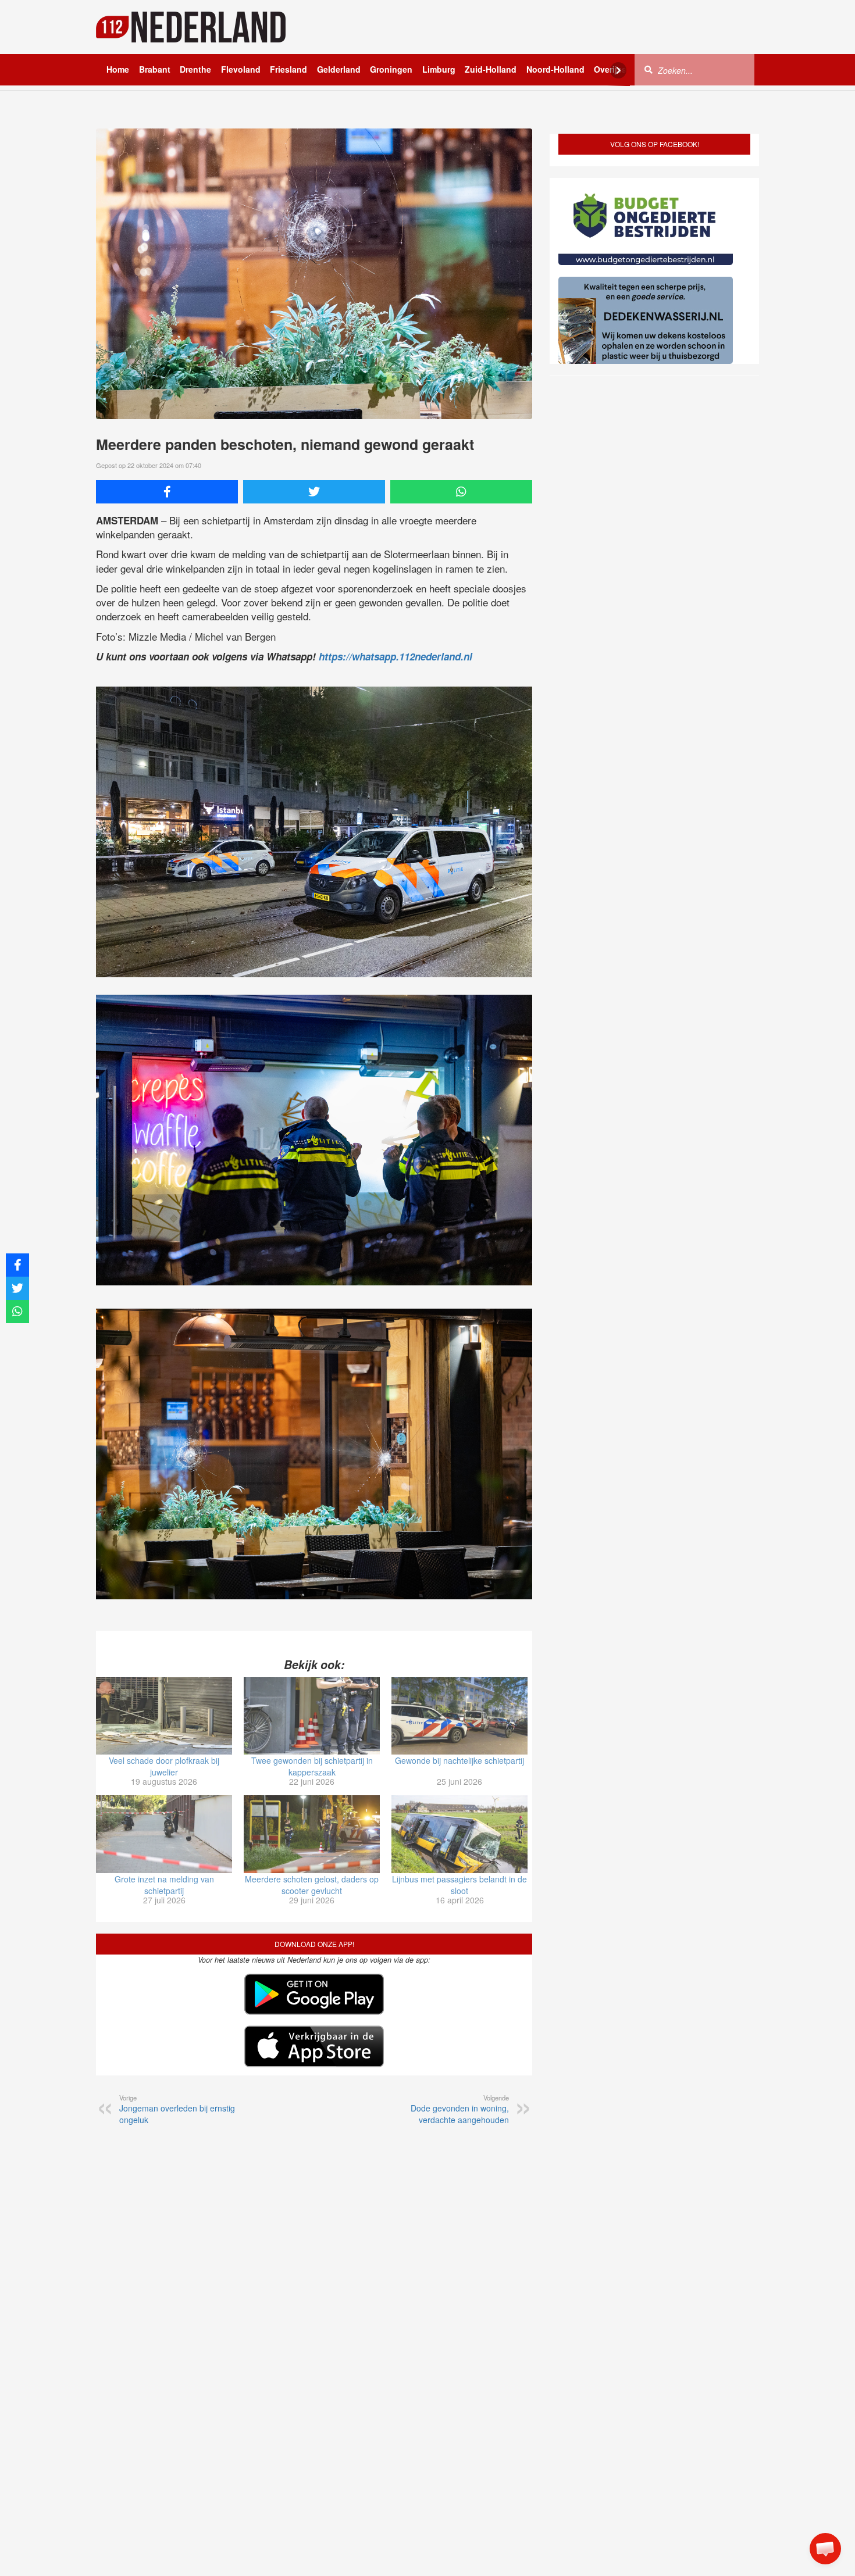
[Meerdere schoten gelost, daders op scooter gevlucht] (312, 1834)
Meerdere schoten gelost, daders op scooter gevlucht (312, 1885)
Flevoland (241, 69)
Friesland (288, 69)
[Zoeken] (649, 69)
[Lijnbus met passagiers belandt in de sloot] (459, 1834)
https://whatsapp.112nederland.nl (396, 656)
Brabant (155, 69)
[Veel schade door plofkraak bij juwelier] (164, 1716)
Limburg (439, 69)
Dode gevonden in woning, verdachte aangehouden (460, 2109)
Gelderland (339, 69)
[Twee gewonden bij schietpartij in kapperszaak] (312, 1716)
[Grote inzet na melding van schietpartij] (164, 1834)
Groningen (391, 69)
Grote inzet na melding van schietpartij (164, 1885)
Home (118, 69)
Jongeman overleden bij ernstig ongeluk (177, 2109)
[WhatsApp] (461, 492)
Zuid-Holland (491, 69)
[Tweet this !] (314, 492)
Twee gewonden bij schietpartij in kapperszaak (312, 1766)
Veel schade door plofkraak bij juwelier (164, 1766)
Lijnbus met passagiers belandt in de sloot (459, 1885)
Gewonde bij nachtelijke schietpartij (459, 1760)
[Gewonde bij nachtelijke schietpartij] (459, 1716)
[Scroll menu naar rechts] (618, 70)
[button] (825, 2549)
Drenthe (195, 69)
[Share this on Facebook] (167, 492)
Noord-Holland (555, 69)
